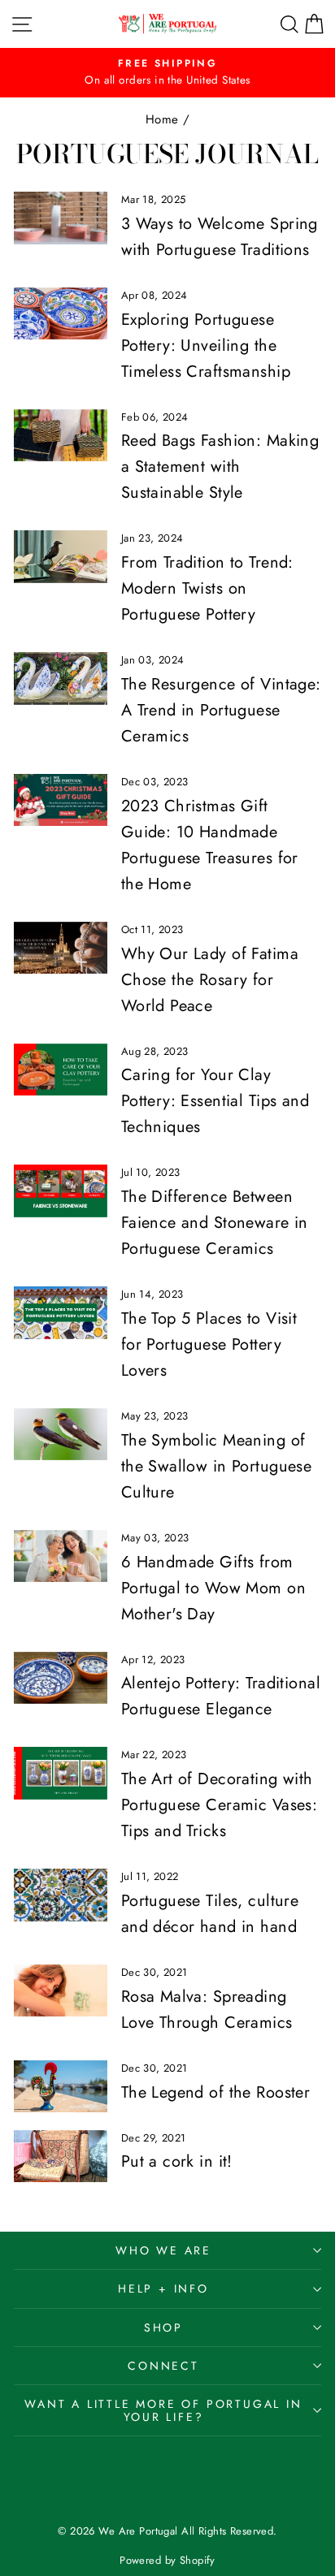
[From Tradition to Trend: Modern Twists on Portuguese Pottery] (61, 556)
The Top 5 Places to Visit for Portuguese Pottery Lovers (209, 1344)
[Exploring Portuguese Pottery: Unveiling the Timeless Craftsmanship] (61, 313)
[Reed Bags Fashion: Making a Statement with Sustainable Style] (61, 435)
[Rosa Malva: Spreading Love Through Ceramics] (61, 1990)
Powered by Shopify (167, 2560)
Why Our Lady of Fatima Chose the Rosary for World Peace (210, 980)
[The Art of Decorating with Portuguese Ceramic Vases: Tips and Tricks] (61, 1773)
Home (162, 119)
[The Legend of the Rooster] (61, 2086)
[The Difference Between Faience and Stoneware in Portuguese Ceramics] (61, 1191)
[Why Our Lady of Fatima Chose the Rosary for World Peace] (61, 948)
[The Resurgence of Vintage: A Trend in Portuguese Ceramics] (61, 678)
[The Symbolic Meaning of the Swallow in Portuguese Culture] (61, 1434)
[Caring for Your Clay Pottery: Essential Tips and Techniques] (61, 1070)
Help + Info (163, 2289)
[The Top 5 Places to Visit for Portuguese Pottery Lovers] (61, 1312)
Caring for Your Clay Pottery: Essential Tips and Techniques (215, 1101)
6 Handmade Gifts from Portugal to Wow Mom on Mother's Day (213, 1588)
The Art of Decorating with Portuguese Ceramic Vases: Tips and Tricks (220, 1805)
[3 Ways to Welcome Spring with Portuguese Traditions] (61, 218)
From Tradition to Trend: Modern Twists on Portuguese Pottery (207, 588)
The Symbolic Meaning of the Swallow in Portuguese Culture (217, 1466)
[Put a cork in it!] (61, 2156)
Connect (163, 2366)
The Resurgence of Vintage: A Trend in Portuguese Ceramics (221, 710)
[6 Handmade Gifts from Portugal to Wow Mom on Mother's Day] (61, 1556)
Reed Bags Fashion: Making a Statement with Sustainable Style (220, 467)
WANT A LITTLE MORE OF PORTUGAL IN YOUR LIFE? (163, 2410)
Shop (163, 2327)
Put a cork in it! (177, 2161)
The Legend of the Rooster (216, 2092)
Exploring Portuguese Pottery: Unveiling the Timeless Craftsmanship (206, 346)
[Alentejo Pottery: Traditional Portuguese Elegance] (61, 1678)
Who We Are (163, 2250)
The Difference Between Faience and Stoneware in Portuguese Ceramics (215, 1223)
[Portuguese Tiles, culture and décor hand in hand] (61, 1895)
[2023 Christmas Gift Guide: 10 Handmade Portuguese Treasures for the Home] (61, 800)
